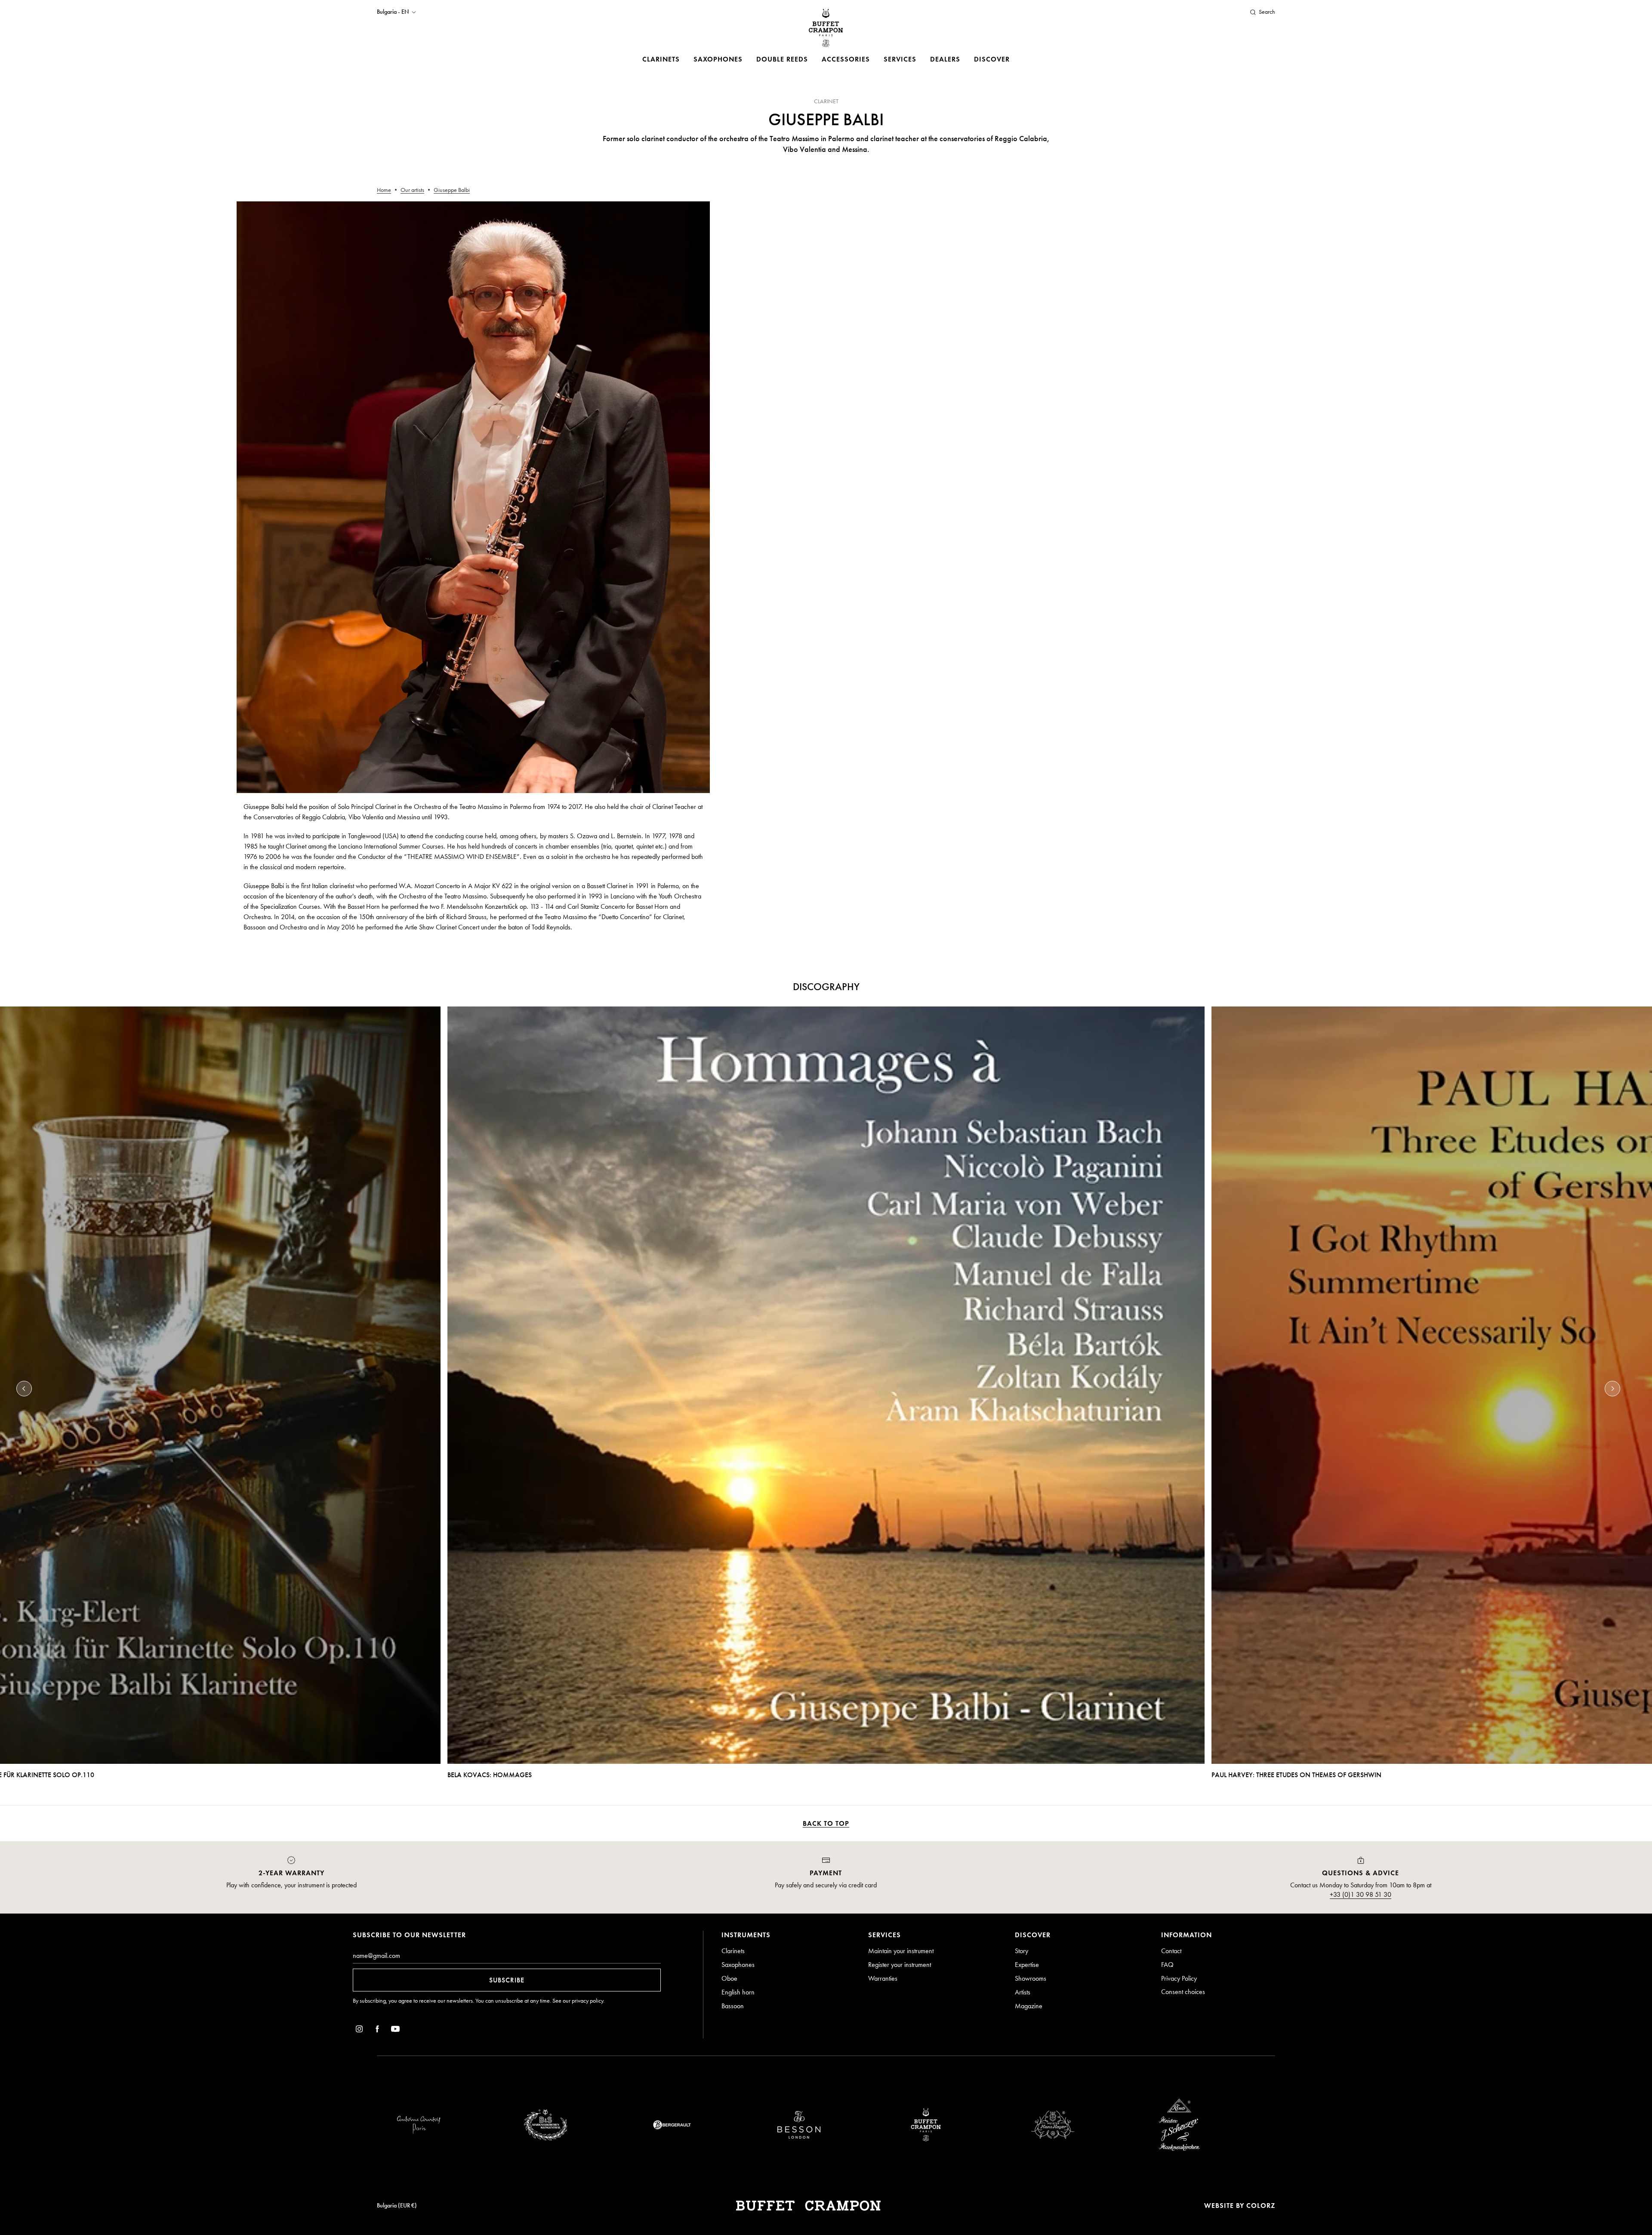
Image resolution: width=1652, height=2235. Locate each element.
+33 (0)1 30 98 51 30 (1361, 1894)
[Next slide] (1612, 1389)
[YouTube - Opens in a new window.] (395, 2030)
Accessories (846, 59)
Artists (1023, 1992)
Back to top (826, 1823)
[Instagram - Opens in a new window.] (359, 2030)
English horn (738, 1992)
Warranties (883, 1978)
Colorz (1261, 2206)
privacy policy (587, 2001)
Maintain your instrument (901, 1951)
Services (900, 59)
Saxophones (718, 59)
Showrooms (1031, 1978)
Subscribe (507, 1980)
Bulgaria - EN (393, 12)
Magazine (1029, 2006)
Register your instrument (900, 1965)
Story (1022, 1951)
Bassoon (733, 2006)
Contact (1171, 1951)
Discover (992, 59)
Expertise (1027, 1965)
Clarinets (661, 59)
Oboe (729, 1978)
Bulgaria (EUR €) (397, 2206)
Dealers (945, 59)
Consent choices (1183, 1992)
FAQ (1167, 1965)
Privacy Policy (1179, 1978)
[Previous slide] (24, 1389)
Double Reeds (782, 59)
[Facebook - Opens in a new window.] (377, 2030)
